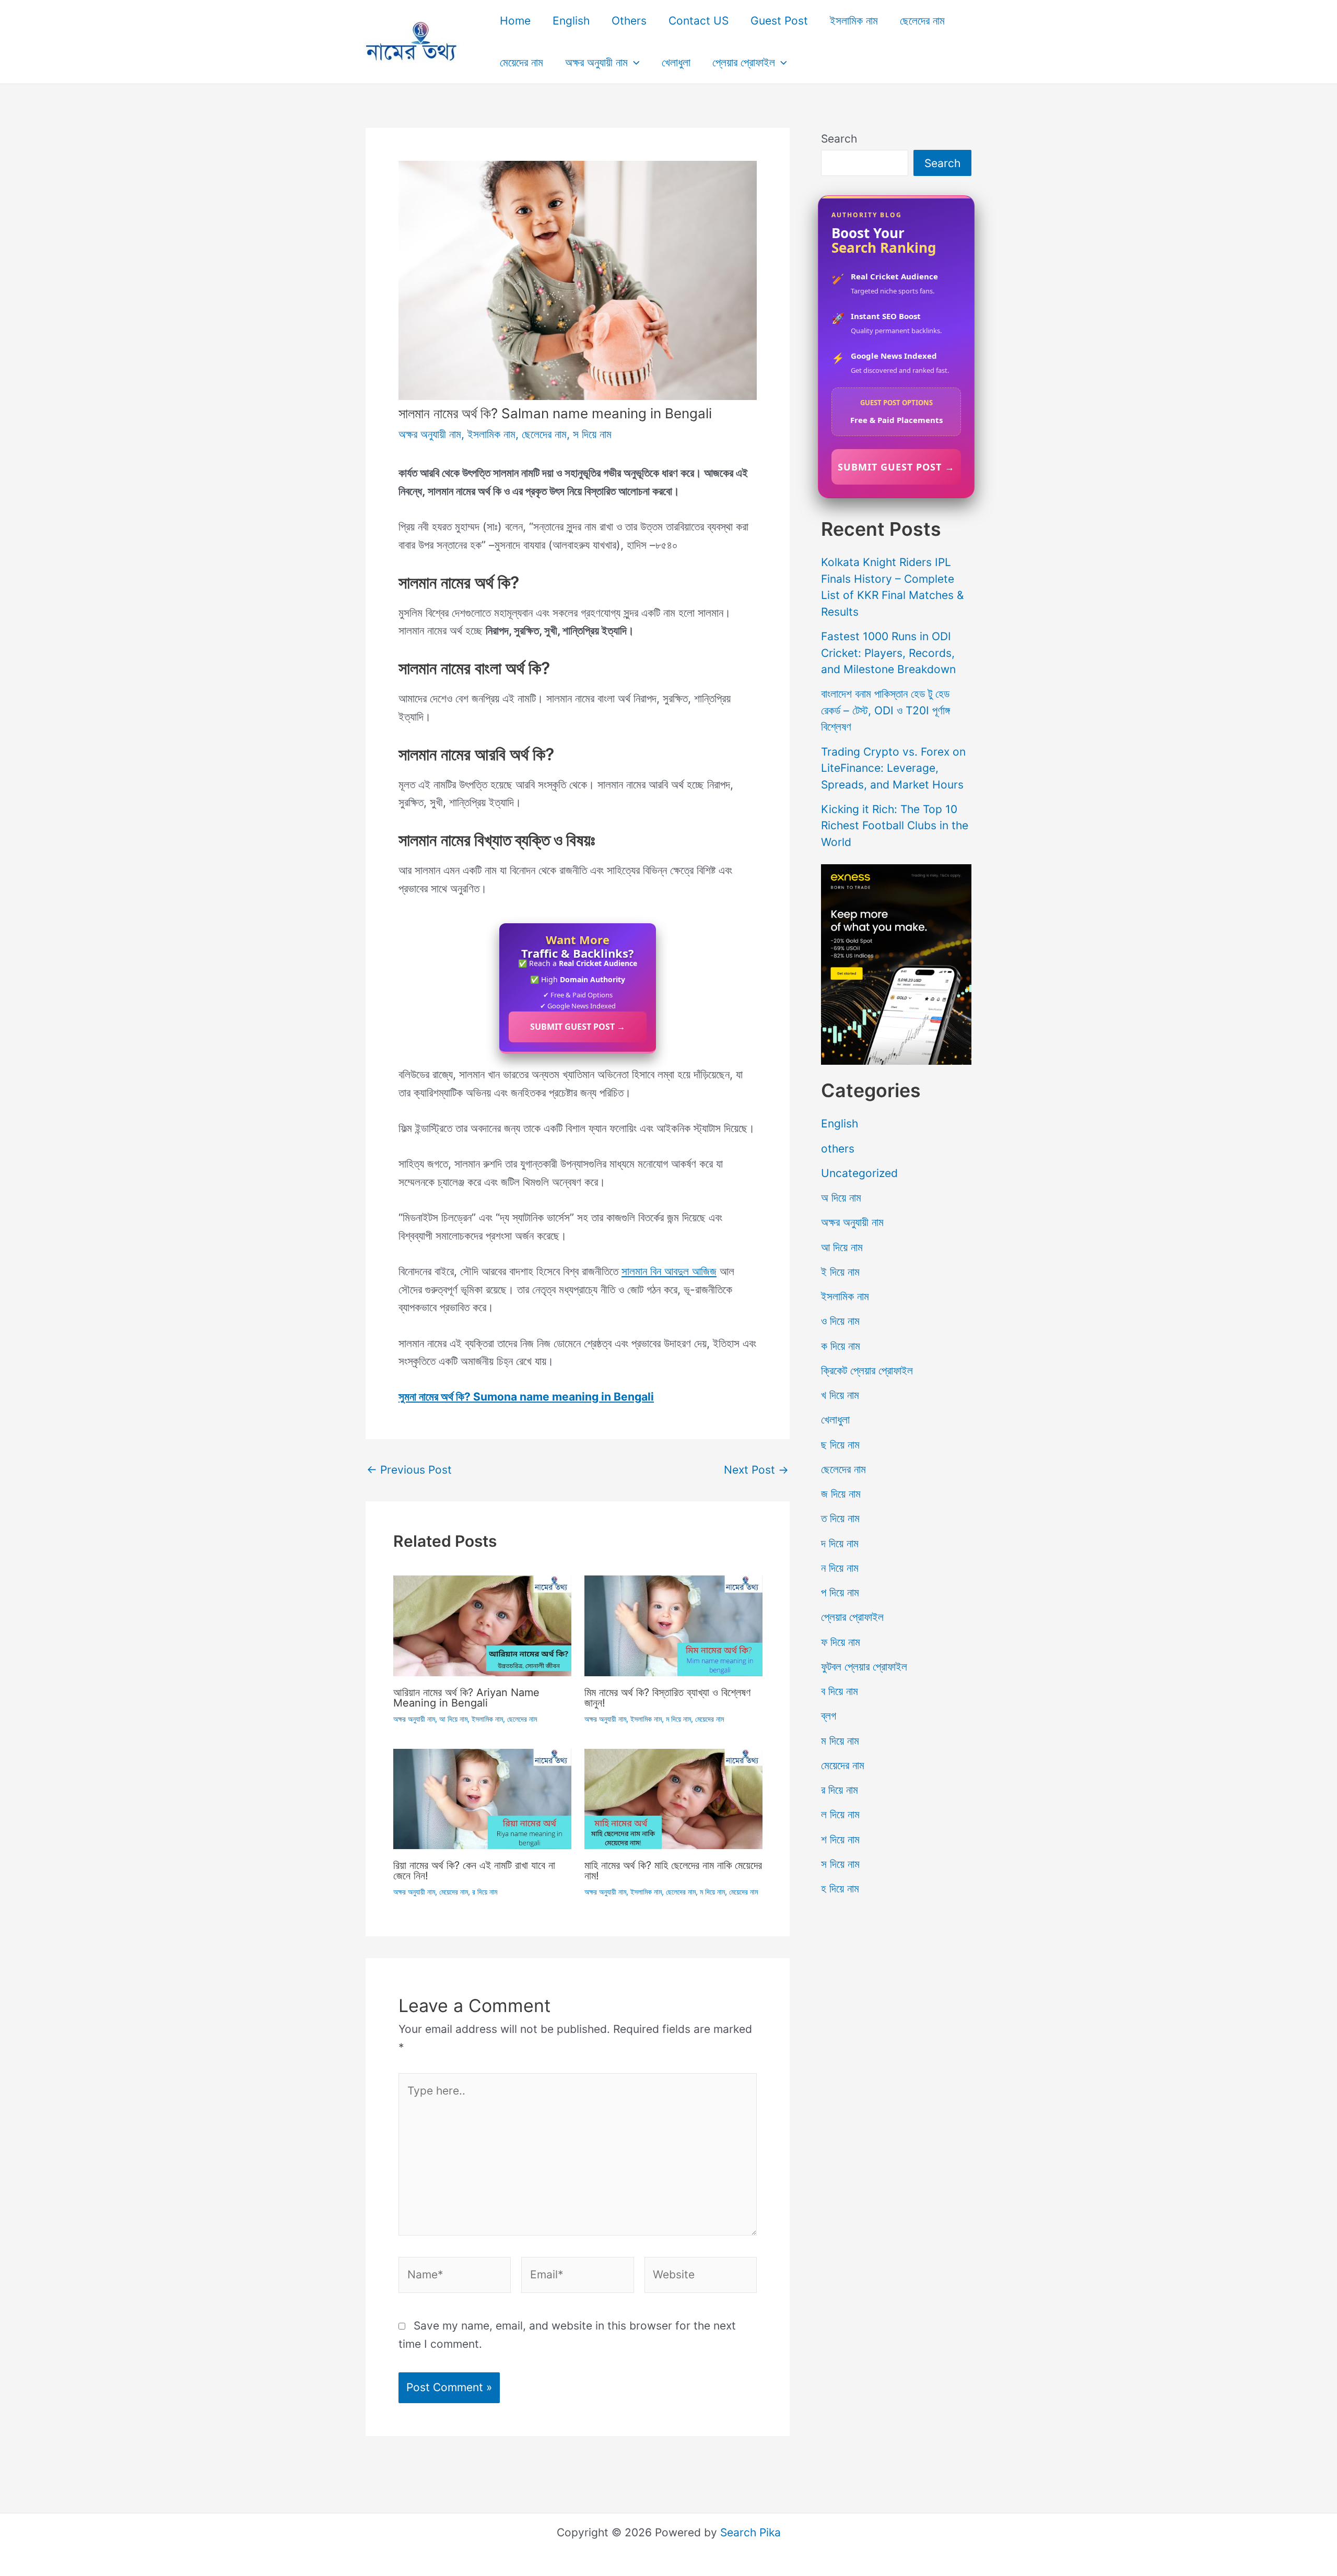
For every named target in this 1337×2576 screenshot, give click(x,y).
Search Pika (750, 2532)
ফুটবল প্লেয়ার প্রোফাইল (864, 1667)
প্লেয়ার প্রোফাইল (744, 62)
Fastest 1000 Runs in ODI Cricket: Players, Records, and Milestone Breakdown (888, 653)
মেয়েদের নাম (521, 62)
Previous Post (409, 1470)
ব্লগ (829, 1716)
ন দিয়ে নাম (840, 1568)
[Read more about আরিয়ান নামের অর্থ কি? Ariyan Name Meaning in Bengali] (482, 1625)
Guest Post (779, 21)
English (571, 21)
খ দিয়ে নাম (840, 1395)
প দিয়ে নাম (840, 1592)
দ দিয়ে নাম (840, 1543)
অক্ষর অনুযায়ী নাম (596, 62)
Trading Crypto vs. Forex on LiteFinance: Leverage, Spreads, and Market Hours (893, 768)
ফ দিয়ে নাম (841, 1642)
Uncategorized (859, 1173)
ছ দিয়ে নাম (840, 1445)
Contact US (699, 21)
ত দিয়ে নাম (840, 1518)
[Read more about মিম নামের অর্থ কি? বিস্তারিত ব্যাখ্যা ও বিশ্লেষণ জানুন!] (673, 1625)
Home (515, 21)
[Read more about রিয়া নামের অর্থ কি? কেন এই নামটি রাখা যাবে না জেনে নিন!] (482, 1798)
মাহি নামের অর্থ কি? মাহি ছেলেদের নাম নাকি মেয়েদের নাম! (673, 1871)
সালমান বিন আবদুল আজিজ (669, 1271)
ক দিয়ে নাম (841, 1346)
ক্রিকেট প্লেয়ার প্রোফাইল (867, 1371)
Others (629, 21)
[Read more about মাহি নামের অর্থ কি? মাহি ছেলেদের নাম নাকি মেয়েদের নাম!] (673, 1798)
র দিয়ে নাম (485, 1892)
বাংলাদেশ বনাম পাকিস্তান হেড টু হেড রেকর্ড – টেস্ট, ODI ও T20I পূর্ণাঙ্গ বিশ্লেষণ (886, 710)
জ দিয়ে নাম (841, 1494)
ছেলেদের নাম (922, 21)
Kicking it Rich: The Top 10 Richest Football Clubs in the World (895, 826)
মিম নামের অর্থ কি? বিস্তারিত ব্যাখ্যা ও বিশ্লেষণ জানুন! (667, 1698)
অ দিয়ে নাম (841, 1198)
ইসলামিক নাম (854, 21)
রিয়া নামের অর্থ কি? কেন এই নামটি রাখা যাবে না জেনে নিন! (474, 1871)
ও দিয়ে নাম (840, 1321)
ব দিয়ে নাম (840, 1691)
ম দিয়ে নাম (678, 1719)
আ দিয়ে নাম (453, 1719)
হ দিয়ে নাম (840, 1889)
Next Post (756, 1470)
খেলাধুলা (676, 62)
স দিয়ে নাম (592, 434)
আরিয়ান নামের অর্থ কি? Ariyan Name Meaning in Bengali (466, 1698)
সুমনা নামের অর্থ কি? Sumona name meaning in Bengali (526, 1397)
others (838, 1149)
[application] (634, 63)
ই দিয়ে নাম (840, 1272)
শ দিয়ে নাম (840, 1839)
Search (839, 139)
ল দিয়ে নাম (840, 1814)
